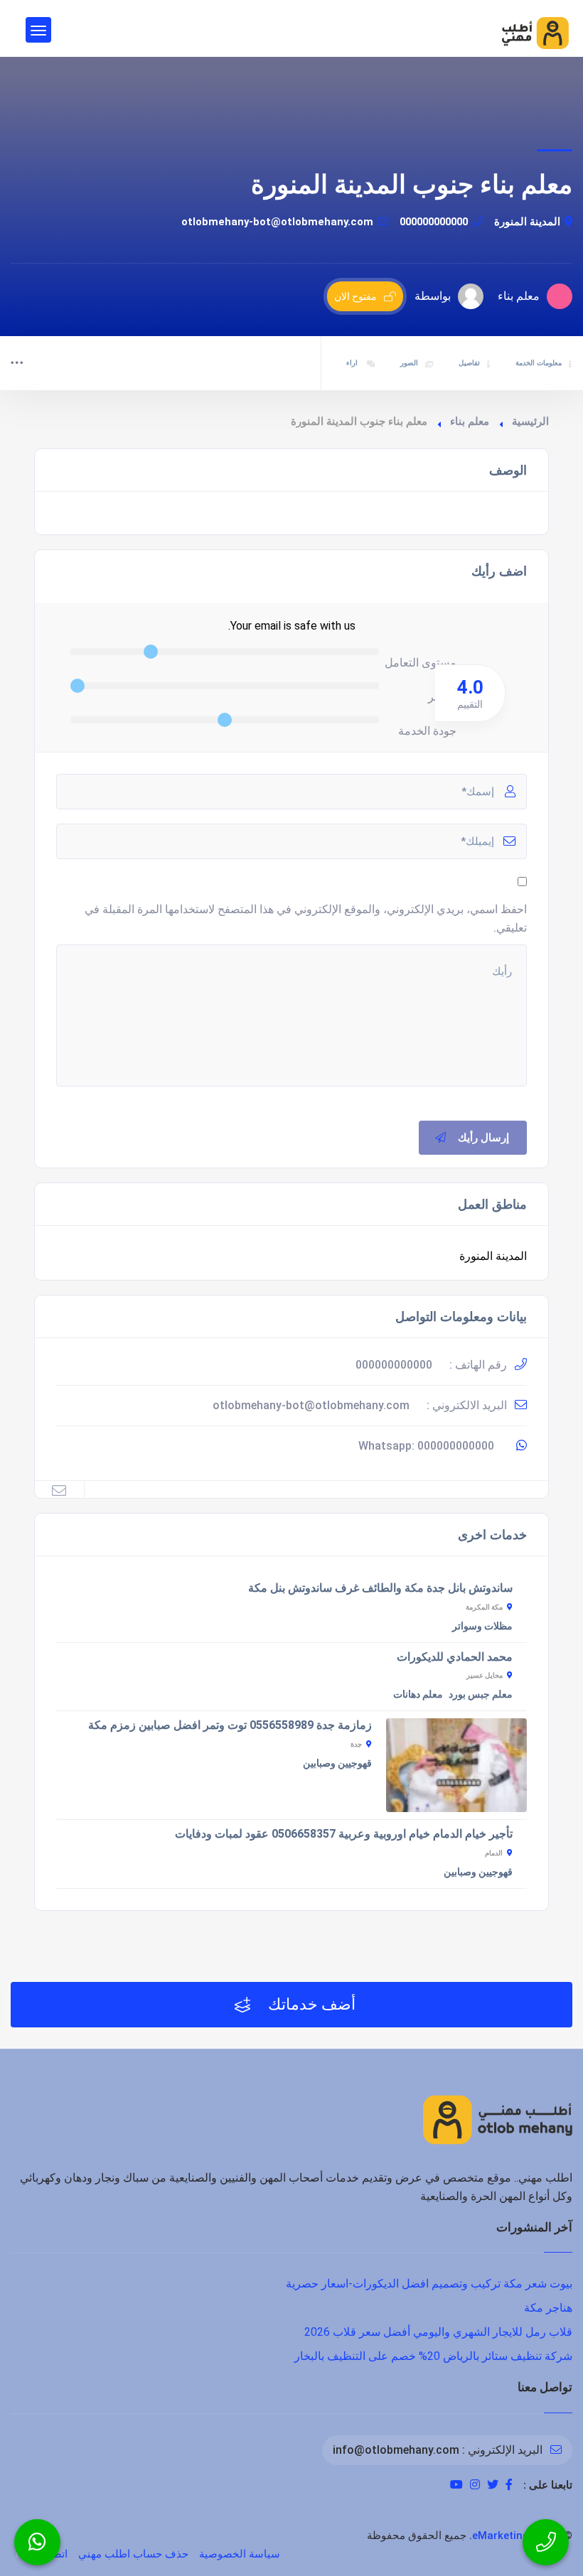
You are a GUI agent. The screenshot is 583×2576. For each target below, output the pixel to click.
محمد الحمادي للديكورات (455, 1657)
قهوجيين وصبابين (337, 1763)
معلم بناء (470, 421)
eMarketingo (504, 2535)
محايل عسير (485, 1675)
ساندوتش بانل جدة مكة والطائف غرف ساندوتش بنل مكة (380, 1588)
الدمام (494, 1853)
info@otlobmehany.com (396, 2450)
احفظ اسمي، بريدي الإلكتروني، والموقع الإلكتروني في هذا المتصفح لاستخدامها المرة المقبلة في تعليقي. (306, 918)
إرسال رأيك (483, 1138)
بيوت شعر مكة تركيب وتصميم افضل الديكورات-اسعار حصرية (429, 2284)
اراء (353, 363)
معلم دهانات (418, 1694)
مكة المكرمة (484, 1607)
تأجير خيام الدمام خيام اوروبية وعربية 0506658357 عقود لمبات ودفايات (344, 1834)
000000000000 (434, 222)
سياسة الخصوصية (240, 2554)
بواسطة (433, 296)
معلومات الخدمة (539, 363)
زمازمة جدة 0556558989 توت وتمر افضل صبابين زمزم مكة (230, 1725)
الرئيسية (530, 421)
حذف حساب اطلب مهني (133, 2554)
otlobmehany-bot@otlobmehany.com (277, 222)
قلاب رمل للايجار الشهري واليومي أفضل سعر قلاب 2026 (438, 2332)
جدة (356, 1744)
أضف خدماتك (310, 2004)
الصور (409, 363)
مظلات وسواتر (482, 1626)
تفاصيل (469, 363)
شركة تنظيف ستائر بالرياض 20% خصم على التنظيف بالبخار (433, 2356)
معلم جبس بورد (481, 1694)
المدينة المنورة (527, 222)
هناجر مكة (548, 2308)
